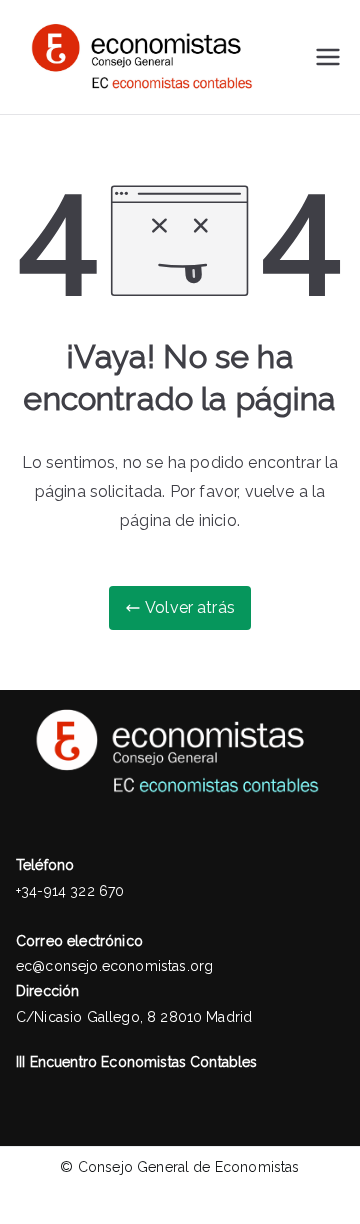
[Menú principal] (328, 57)
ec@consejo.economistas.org (114, 966)
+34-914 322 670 (70, 891)
